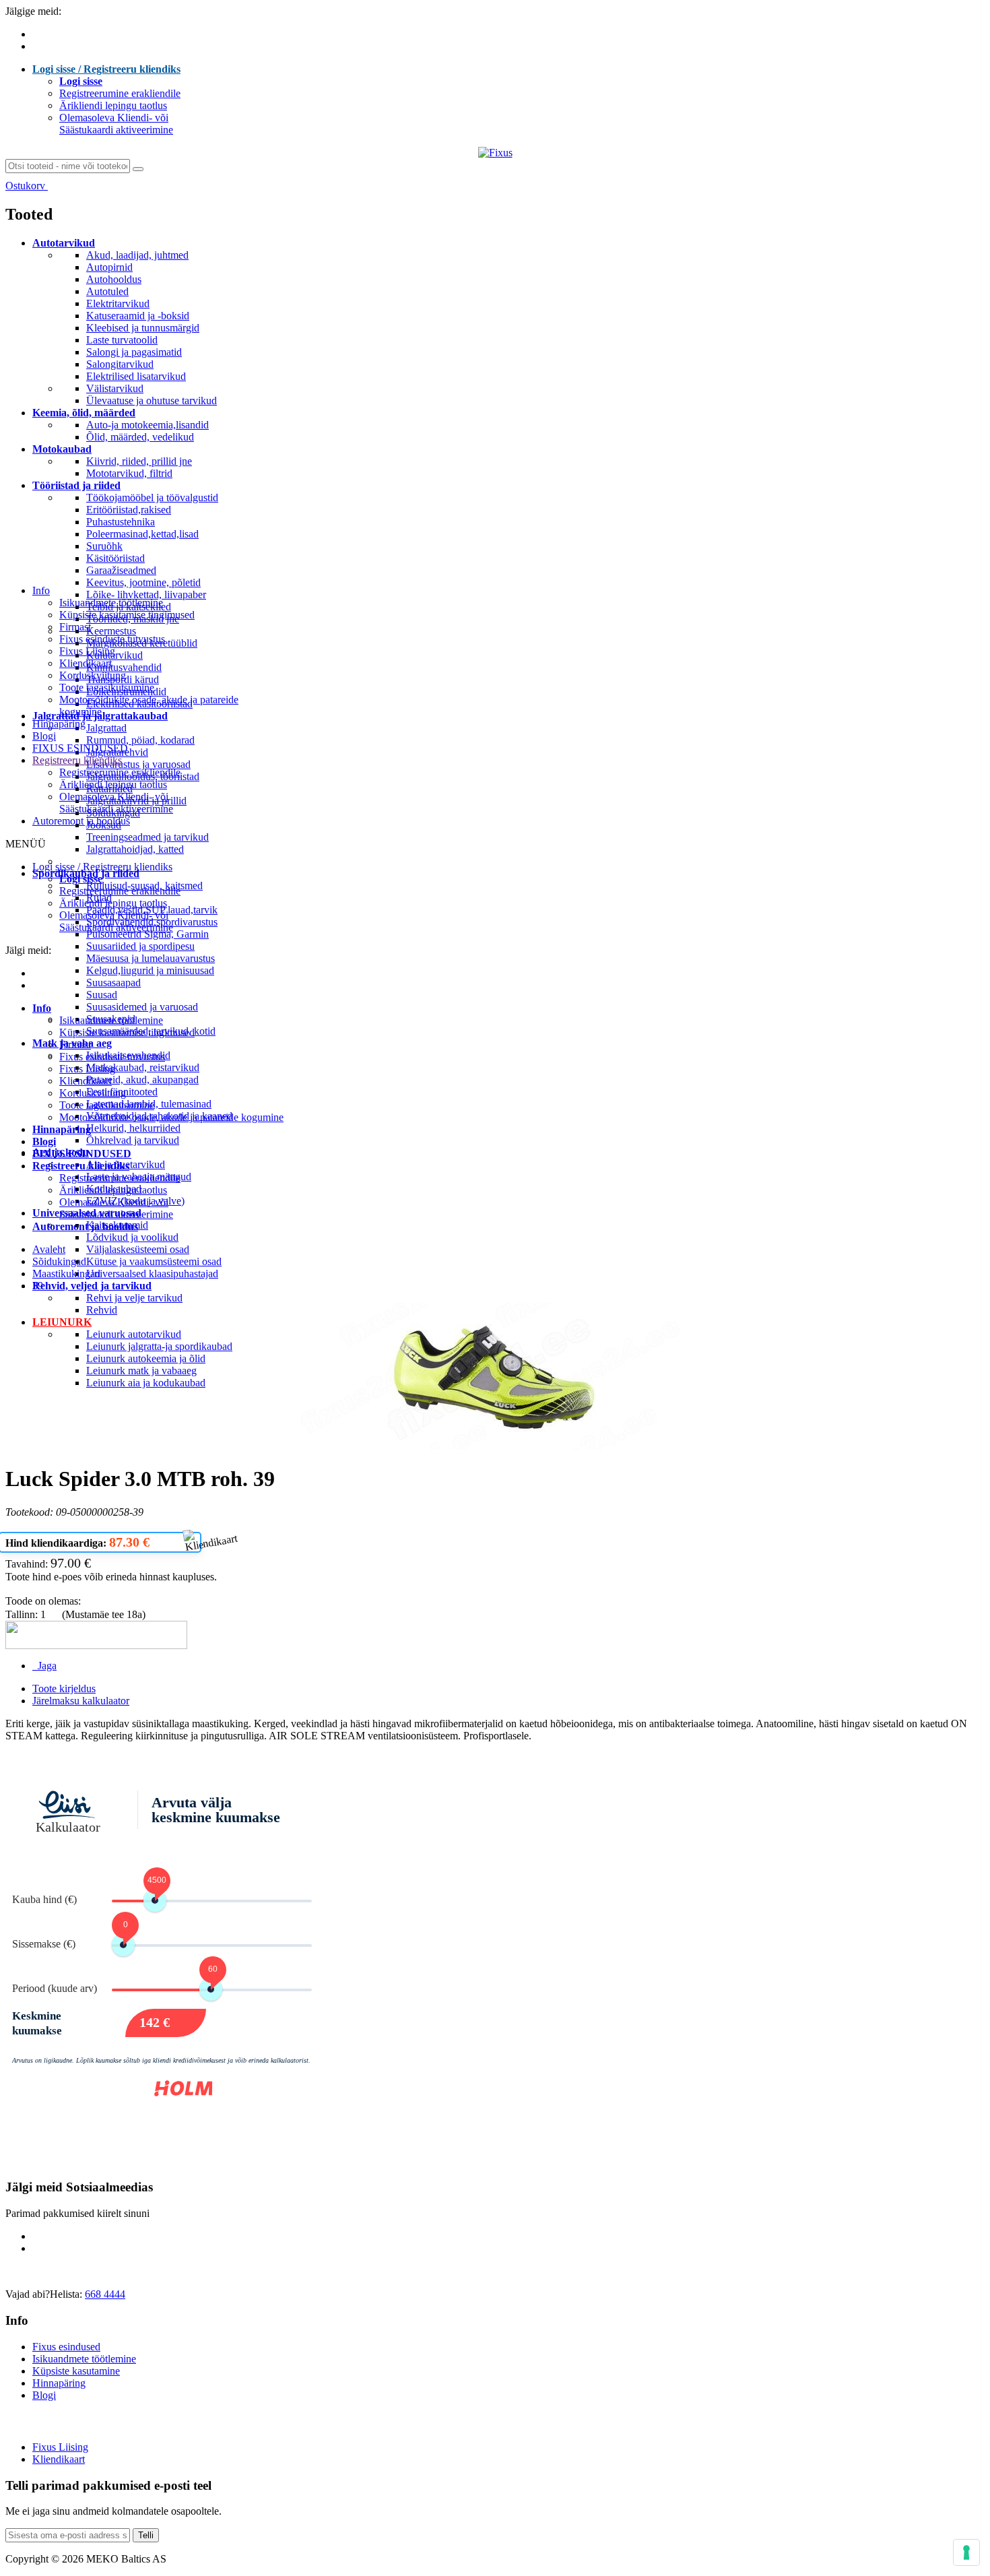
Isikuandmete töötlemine (111, 603)
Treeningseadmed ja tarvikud (147, 837)
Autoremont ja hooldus (81, 821)
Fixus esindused (66, 2347)
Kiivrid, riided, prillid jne (139, 461)
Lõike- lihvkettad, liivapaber (146, 594)
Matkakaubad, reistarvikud (143, 1067)
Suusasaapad (113, 983)
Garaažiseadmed (121, 570)
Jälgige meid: (33, 11)
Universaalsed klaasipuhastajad (152, 1274)
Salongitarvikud (120, 364)
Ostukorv (27, 186)
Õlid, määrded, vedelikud (140, 437)
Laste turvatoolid (122, 340)
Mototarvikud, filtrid (129, 473)
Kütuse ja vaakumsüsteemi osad (154, 1261)
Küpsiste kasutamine (76, 2371)
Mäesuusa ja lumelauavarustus (151, 958)
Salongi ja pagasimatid (134, 352)
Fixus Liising (87, 651)
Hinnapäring (59, 724)
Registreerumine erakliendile (120, 93)
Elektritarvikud (118, 303)
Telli (146, 2535)
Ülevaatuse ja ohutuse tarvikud (152, 400)
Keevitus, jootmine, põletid (143, 582)
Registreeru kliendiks (77, 760)
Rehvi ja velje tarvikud (134, 1298)
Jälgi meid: (28, 950)
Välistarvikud (115, 388)
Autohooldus (114, 279)
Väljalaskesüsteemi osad (138, 1249)
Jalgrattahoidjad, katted (135, 849)
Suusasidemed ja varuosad (142, 1007)
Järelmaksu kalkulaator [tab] (81, 1701)
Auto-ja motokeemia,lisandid (147, 425)
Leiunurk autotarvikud (134, 1334)
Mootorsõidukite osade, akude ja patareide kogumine (171, 1117)
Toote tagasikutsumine (107, 687)
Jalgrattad (106, 728)
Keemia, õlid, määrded (84, 413)
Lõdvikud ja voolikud (132, 1237)
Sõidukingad (59, 1261)
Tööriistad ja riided (76, 485)
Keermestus (111, 631)
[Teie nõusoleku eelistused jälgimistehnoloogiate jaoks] (966, 2552)
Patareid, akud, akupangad (142, 1080)
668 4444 (105, 2294)
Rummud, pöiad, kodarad (140, 740)
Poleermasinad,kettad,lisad (142, 534)
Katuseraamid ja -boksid (138, 316)
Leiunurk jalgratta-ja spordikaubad (159, 1346)
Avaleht (49, 1249)
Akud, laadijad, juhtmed (137, 255)
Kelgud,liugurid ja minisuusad (150, 970)
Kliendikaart (86, 663)
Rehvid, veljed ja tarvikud (92, 1286)
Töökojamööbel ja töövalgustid (152, 497)
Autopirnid (109, 267)
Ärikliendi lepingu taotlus (113, 105)
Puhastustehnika (121, 522)
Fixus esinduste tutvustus (112, 639)
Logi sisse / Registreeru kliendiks (106, 69)
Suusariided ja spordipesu (140, 946)
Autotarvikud (64, 243)
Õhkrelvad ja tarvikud (133, 1140)
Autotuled (107, 291)
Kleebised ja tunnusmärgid (143, 328)
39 (38, 1286)
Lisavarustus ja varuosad (138, 764)
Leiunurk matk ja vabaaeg (141, 1371)
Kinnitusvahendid (124, 667)
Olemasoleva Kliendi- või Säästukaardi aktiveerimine (116, 124)
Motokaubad (62, 449)
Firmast (75, 627)
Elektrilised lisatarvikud (136, 376)
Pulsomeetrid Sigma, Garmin (147, 934)
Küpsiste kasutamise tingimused (127, 615)
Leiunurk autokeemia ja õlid (146, 1358)
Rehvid (102, 1310)
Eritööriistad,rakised (129, 510)
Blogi (44, 736)
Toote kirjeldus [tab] (64, 1688)
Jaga (44, 1666)
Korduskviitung (93, 675)
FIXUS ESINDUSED (80, 748)
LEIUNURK (62, 1322)
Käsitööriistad (115, 558)
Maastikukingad (66, 1274)
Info (41, 590)
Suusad (102, 995)
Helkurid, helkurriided (133, 1128)
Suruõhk (104, 546)
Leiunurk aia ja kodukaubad (146, 1383)
